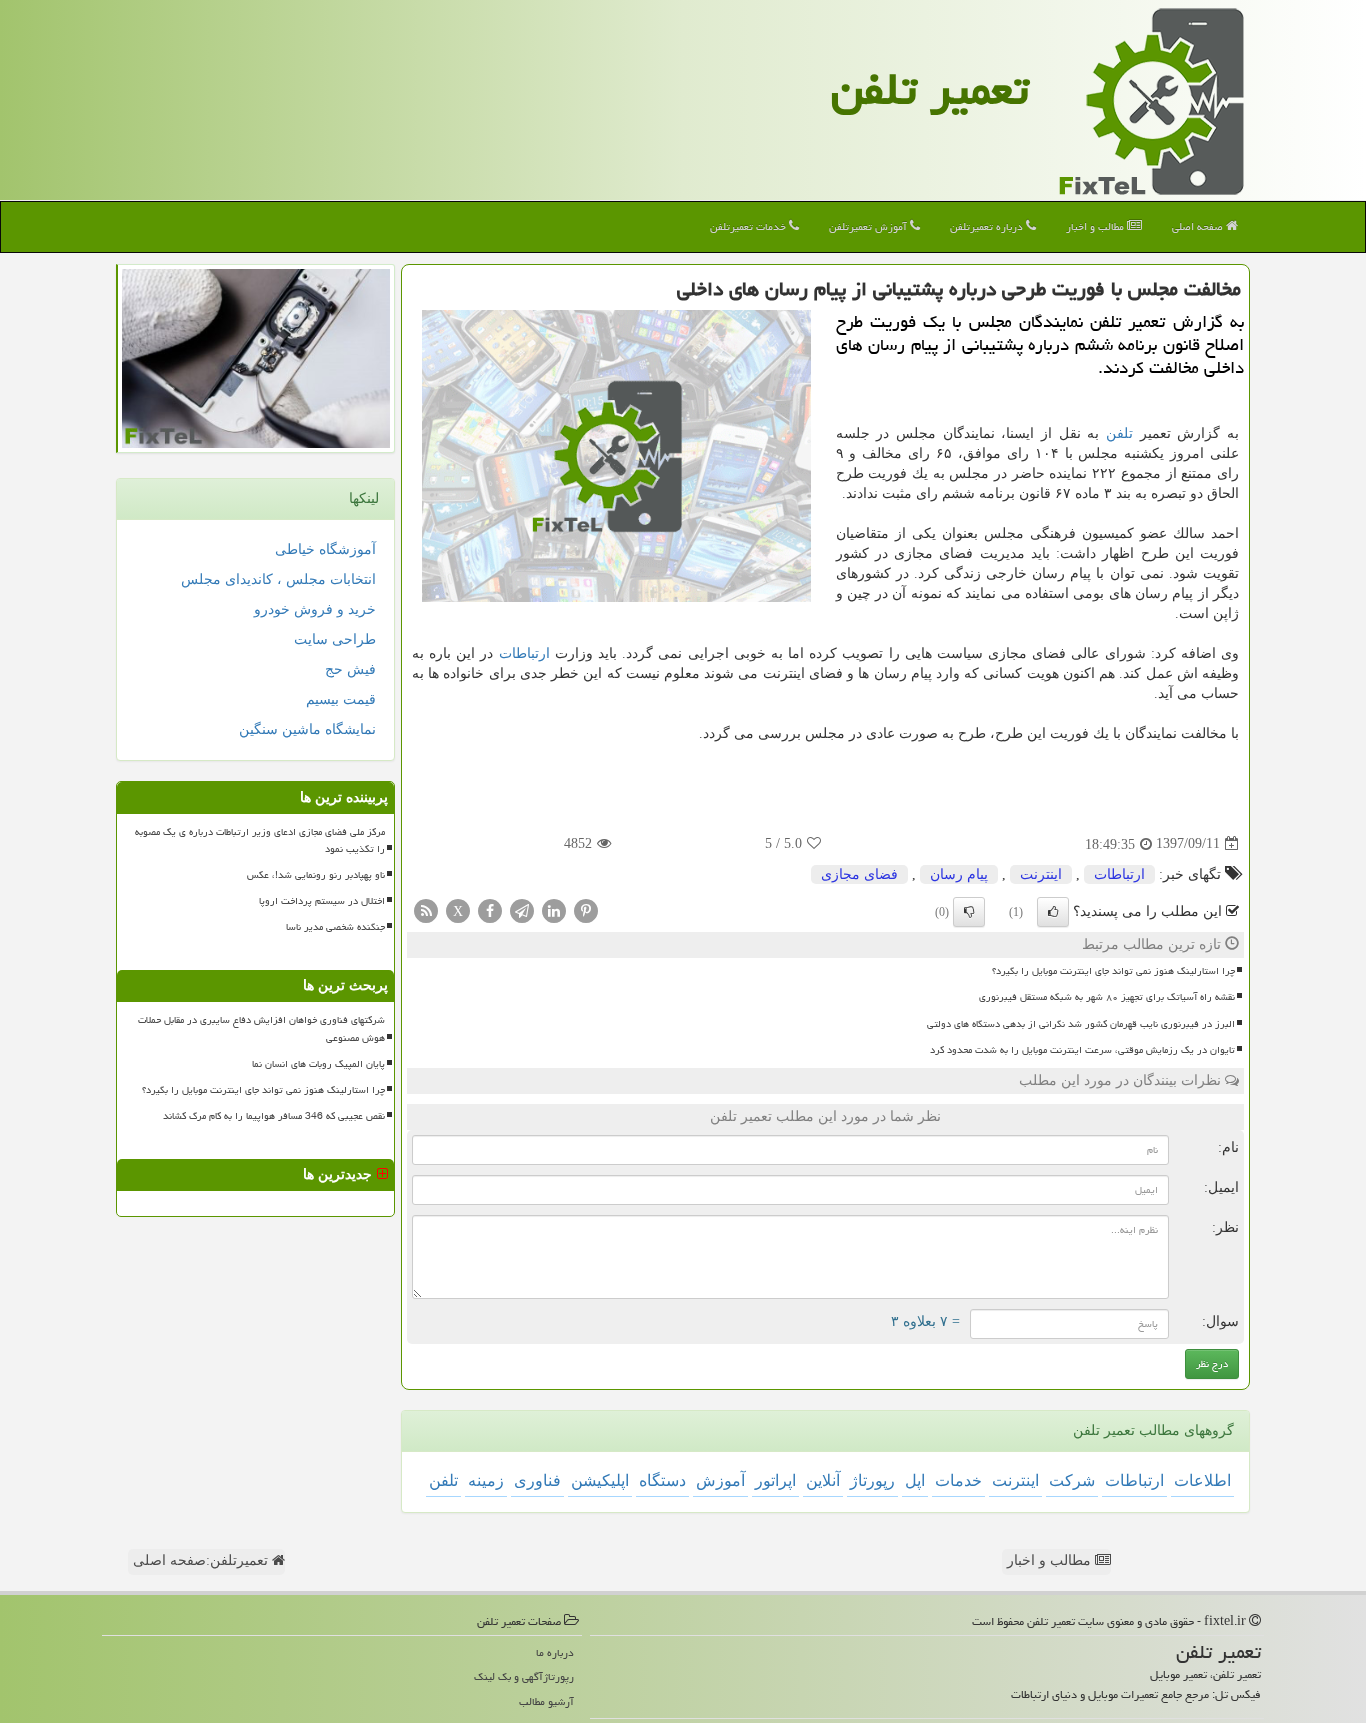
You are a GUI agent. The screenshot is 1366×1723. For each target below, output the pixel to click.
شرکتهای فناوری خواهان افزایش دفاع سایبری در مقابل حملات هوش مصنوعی (261, 1028)
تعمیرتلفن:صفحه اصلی (202, 1560)
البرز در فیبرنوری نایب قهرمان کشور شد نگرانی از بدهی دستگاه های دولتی (1081, 1024)
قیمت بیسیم (341, 699)
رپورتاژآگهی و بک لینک (524, 1676)
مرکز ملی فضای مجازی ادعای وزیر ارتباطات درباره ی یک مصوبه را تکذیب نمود (260, 840)
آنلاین (823, 1480)
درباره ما (555, 1652)
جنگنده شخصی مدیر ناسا (335, 927)
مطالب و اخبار (1096, 226)
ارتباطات (524, 653)
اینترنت (1041, 874)
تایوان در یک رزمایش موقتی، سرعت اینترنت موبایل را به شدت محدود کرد (1082, 1050)
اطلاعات (1202, 1480)
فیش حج (350, 669)
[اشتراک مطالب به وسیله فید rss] (426, 909)
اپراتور (775, 1480)
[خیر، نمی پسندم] (969, 912)
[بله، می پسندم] (1053, 912)
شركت (1072, 1480)
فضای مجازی (859, 874)
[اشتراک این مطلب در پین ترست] (586, 909)
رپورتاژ (872, 1480)
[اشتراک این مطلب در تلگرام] (522, 909)
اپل (915, 1480)
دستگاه (662, 1480)
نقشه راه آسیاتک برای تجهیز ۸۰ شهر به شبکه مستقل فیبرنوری (1107, 997)
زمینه (486, 1480)
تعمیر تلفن (930, 89)
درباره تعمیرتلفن (988, 226)
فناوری (537, 1480)
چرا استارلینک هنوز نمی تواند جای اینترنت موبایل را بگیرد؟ (1113, 971)
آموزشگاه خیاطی (325, 549)
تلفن (1119, 433)
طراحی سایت (335, 639)
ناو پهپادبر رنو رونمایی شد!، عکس (316, 875)
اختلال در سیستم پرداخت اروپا (322, 901)
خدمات (958, 1480)
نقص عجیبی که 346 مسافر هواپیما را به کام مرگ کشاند (274, 1116)
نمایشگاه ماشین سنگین (307, 729)
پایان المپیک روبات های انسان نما (318, 1064)
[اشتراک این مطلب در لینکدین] (554, 909)
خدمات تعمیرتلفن (749, 226)
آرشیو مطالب (546, 1701)
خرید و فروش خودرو (315, 609)
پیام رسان (959, 874)
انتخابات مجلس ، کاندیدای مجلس (278, 579)
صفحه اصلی (1199, 226)
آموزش (720, 1480)
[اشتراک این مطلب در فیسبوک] (490, 909)
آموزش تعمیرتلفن (869, 226)
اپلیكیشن (600, 1480)
